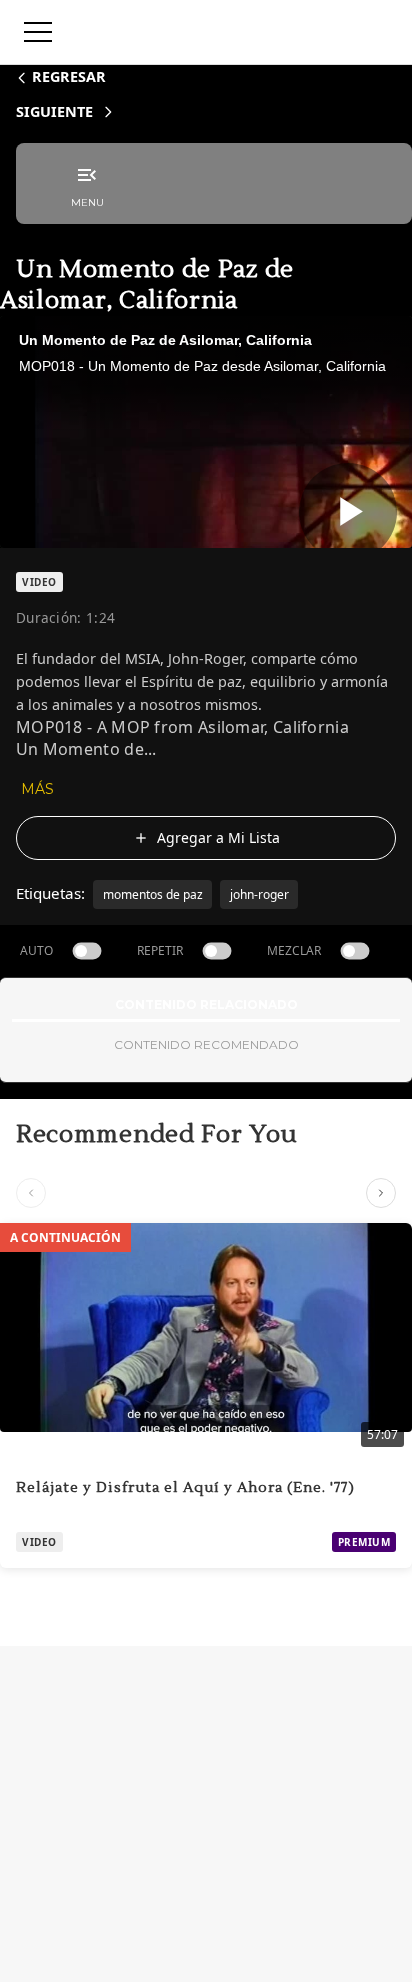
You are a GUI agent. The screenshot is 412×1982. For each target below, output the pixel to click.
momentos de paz (153, 894)
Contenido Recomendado (206, 1044)
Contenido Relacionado (206, 1004)
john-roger (259, 894)
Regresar (69, 76)
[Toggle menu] (38, 32)
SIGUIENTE (54, 111)
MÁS (37, 789)
